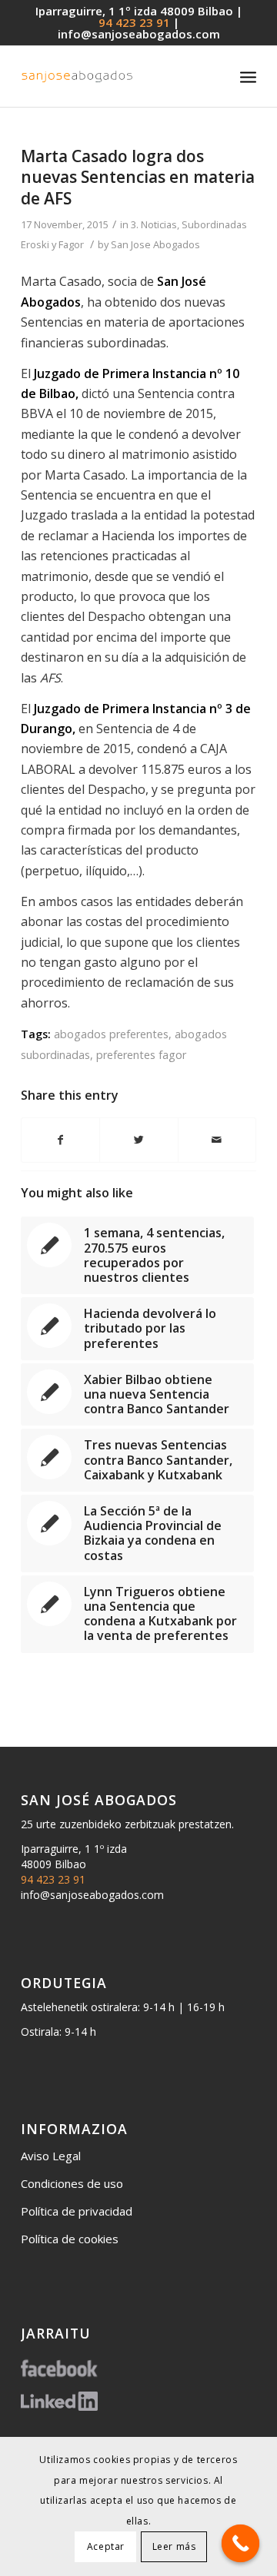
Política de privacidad (77, 2211)
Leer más (174, 2546)
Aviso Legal (51, 2156)
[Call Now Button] (241, 2544)
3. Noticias (154, 224)
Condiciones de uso (72, 2183)
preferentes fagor (141, 1055)
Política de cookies (70, 2239)
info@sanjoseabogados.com (139, 34)
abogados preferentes (111, 1034)
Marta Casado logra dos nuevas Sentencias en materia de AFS (138, 177)
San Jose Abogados (155, 244)
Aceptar (106, 2546)
